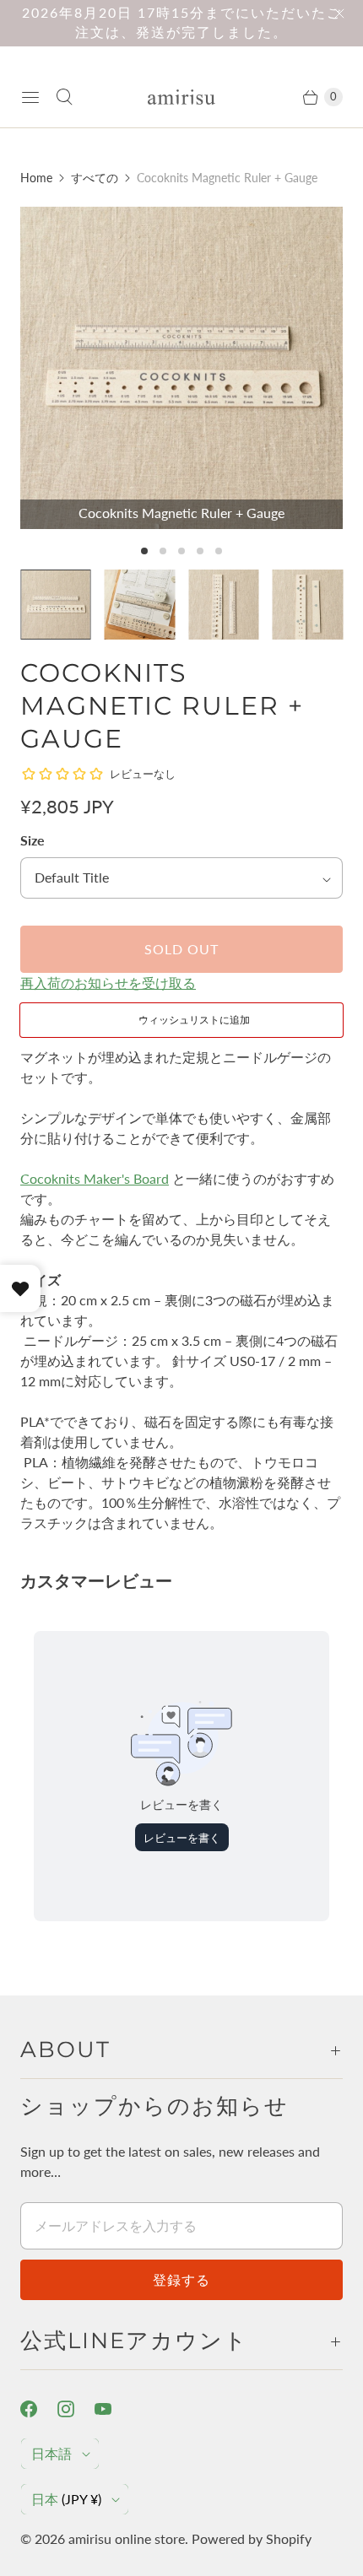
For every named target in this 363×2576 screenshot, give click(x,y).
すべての (95, 178)
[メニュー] (30, 97)
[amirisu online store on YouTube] (113, 2409)
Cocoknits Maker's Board (95, 1178)
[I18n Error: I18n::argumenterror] (56, 605)
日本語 (51, 2453)
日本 (66, 2499)
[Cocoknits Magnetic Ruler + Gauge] (181, 368)
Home (36, 178)
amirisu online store (127, 2538)
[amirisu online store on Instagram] (76, 2409)
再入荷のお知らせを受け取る (108, 983)
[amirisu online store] (181, 97)
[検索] (64, 97)
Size (33, 840)
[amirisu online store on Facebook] (39, 2409)
